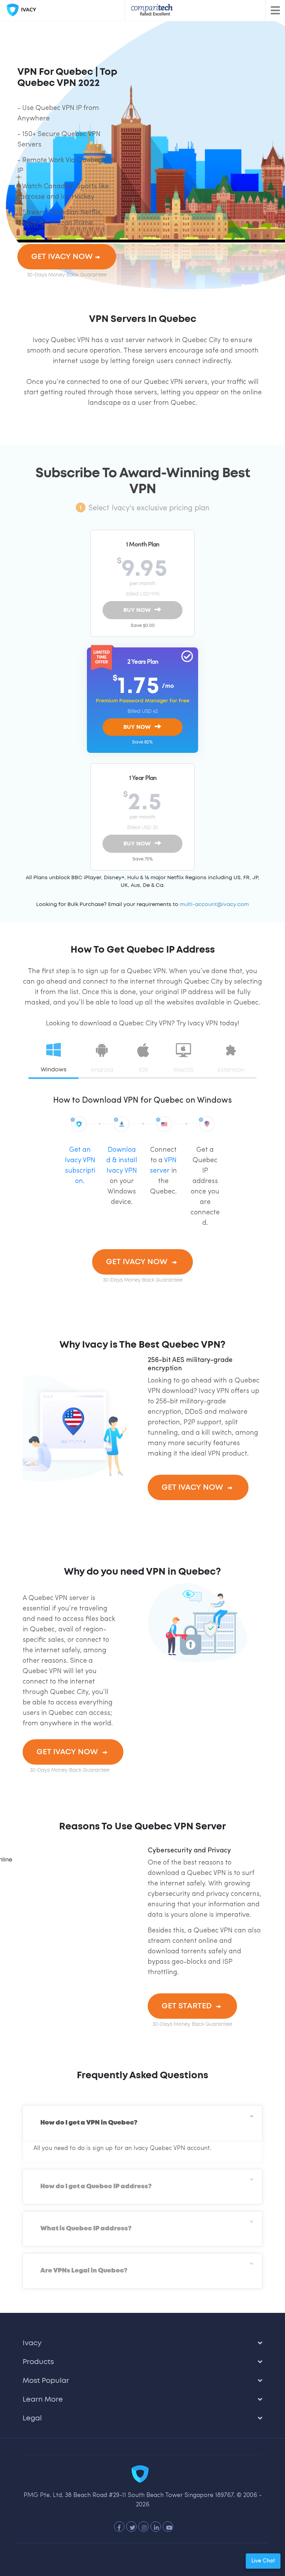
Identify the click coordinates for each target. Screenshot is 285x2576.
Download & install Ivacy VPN (122, 1160)
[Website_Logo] (20, 10)
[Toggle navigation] (275, 10)
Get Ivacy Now (62, 257)
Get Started (188, 2006)
